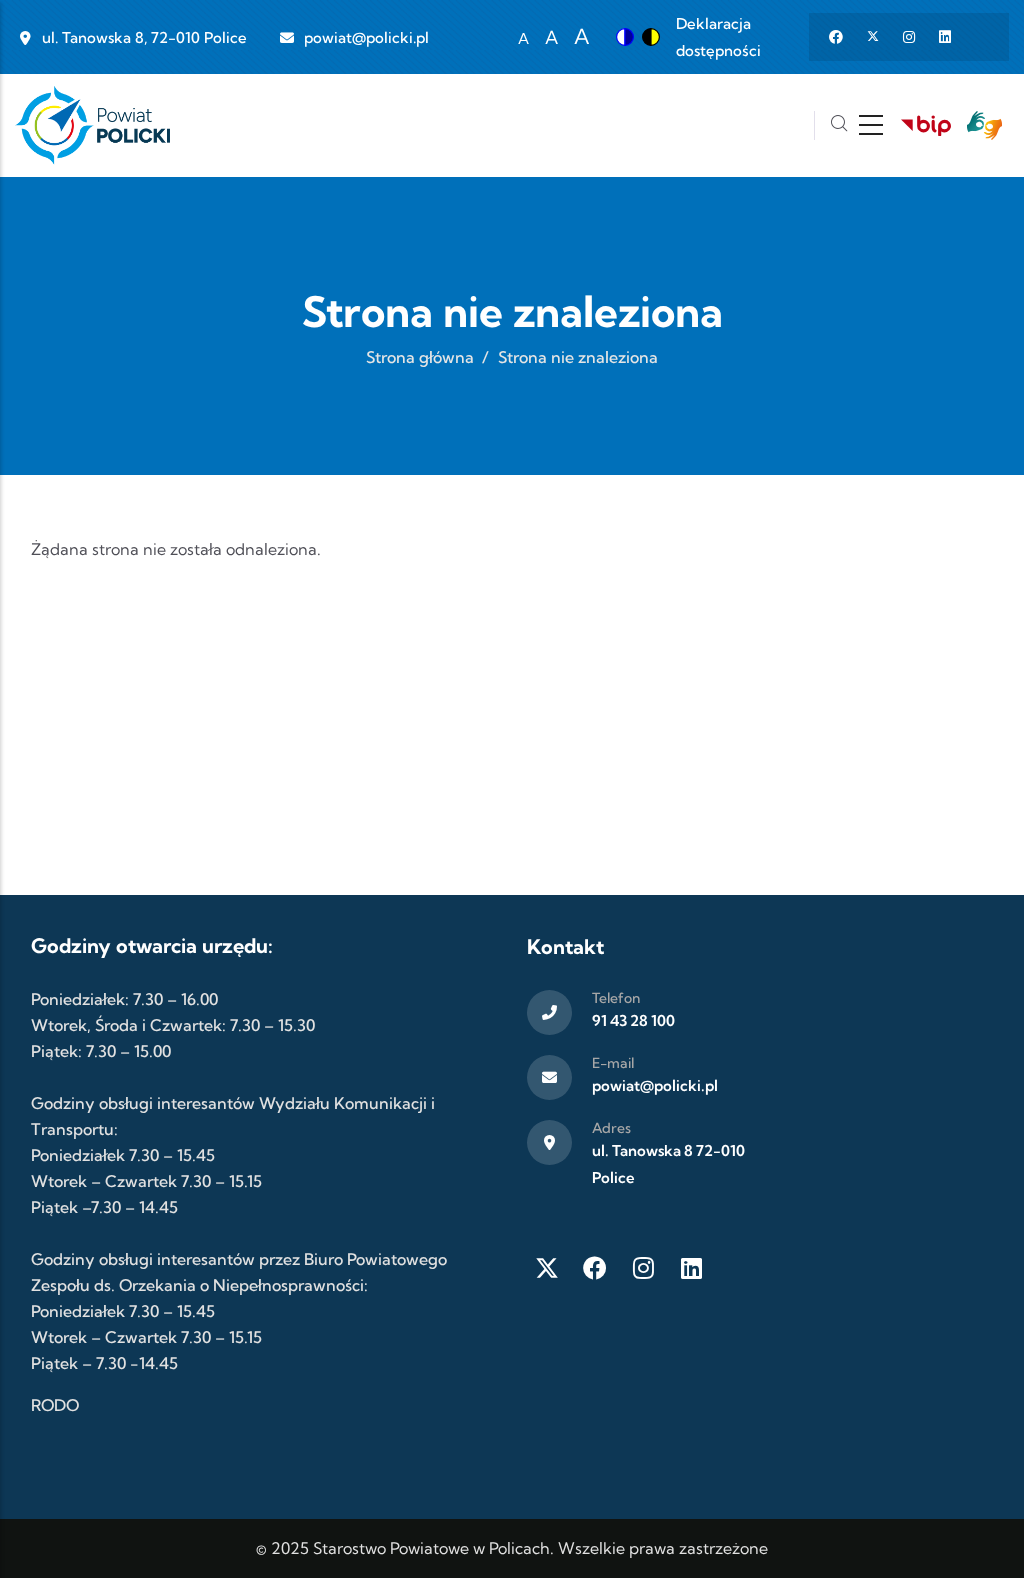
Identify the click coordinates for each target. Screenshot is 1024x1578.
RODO (55, 1405)
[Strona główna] (92, 125)
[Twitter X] (547, 1268)
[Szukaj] (839, 125)
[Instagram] (643, 1268)
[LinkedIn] (691, 1268)
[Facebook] (595, 1268)
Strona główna (420, 357)
